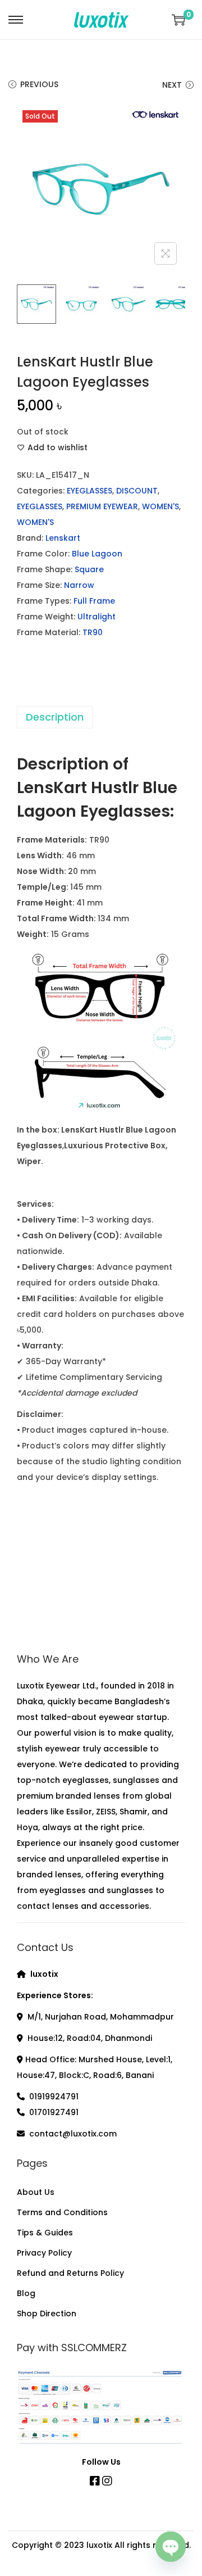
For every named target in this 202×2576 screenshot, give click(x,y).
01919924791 (54, 2097)
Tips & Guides (45, 2233)
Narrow (79, 585)
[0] (178, 20)
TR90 (93, 632)
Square (89, 569)
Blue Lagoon (97, 554)
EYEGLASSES (89, 491)
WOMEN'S (160, 506)
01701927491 (54, 2112)
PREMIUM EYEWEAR (102, 506)
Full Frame (94, 601)
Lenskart (63, 538)
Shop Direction (47, 2314)
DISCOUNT (137, 491)
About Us (36, 2192)
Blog (26, 2293)
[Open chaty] (171, 2547)
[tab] (101, 717)
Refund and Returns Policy (70, 2273)
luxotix (99, 2545)
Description (55, 717)
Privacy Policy (44, 2253)
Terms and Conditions (62, 2212)
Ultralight (97, 617)
